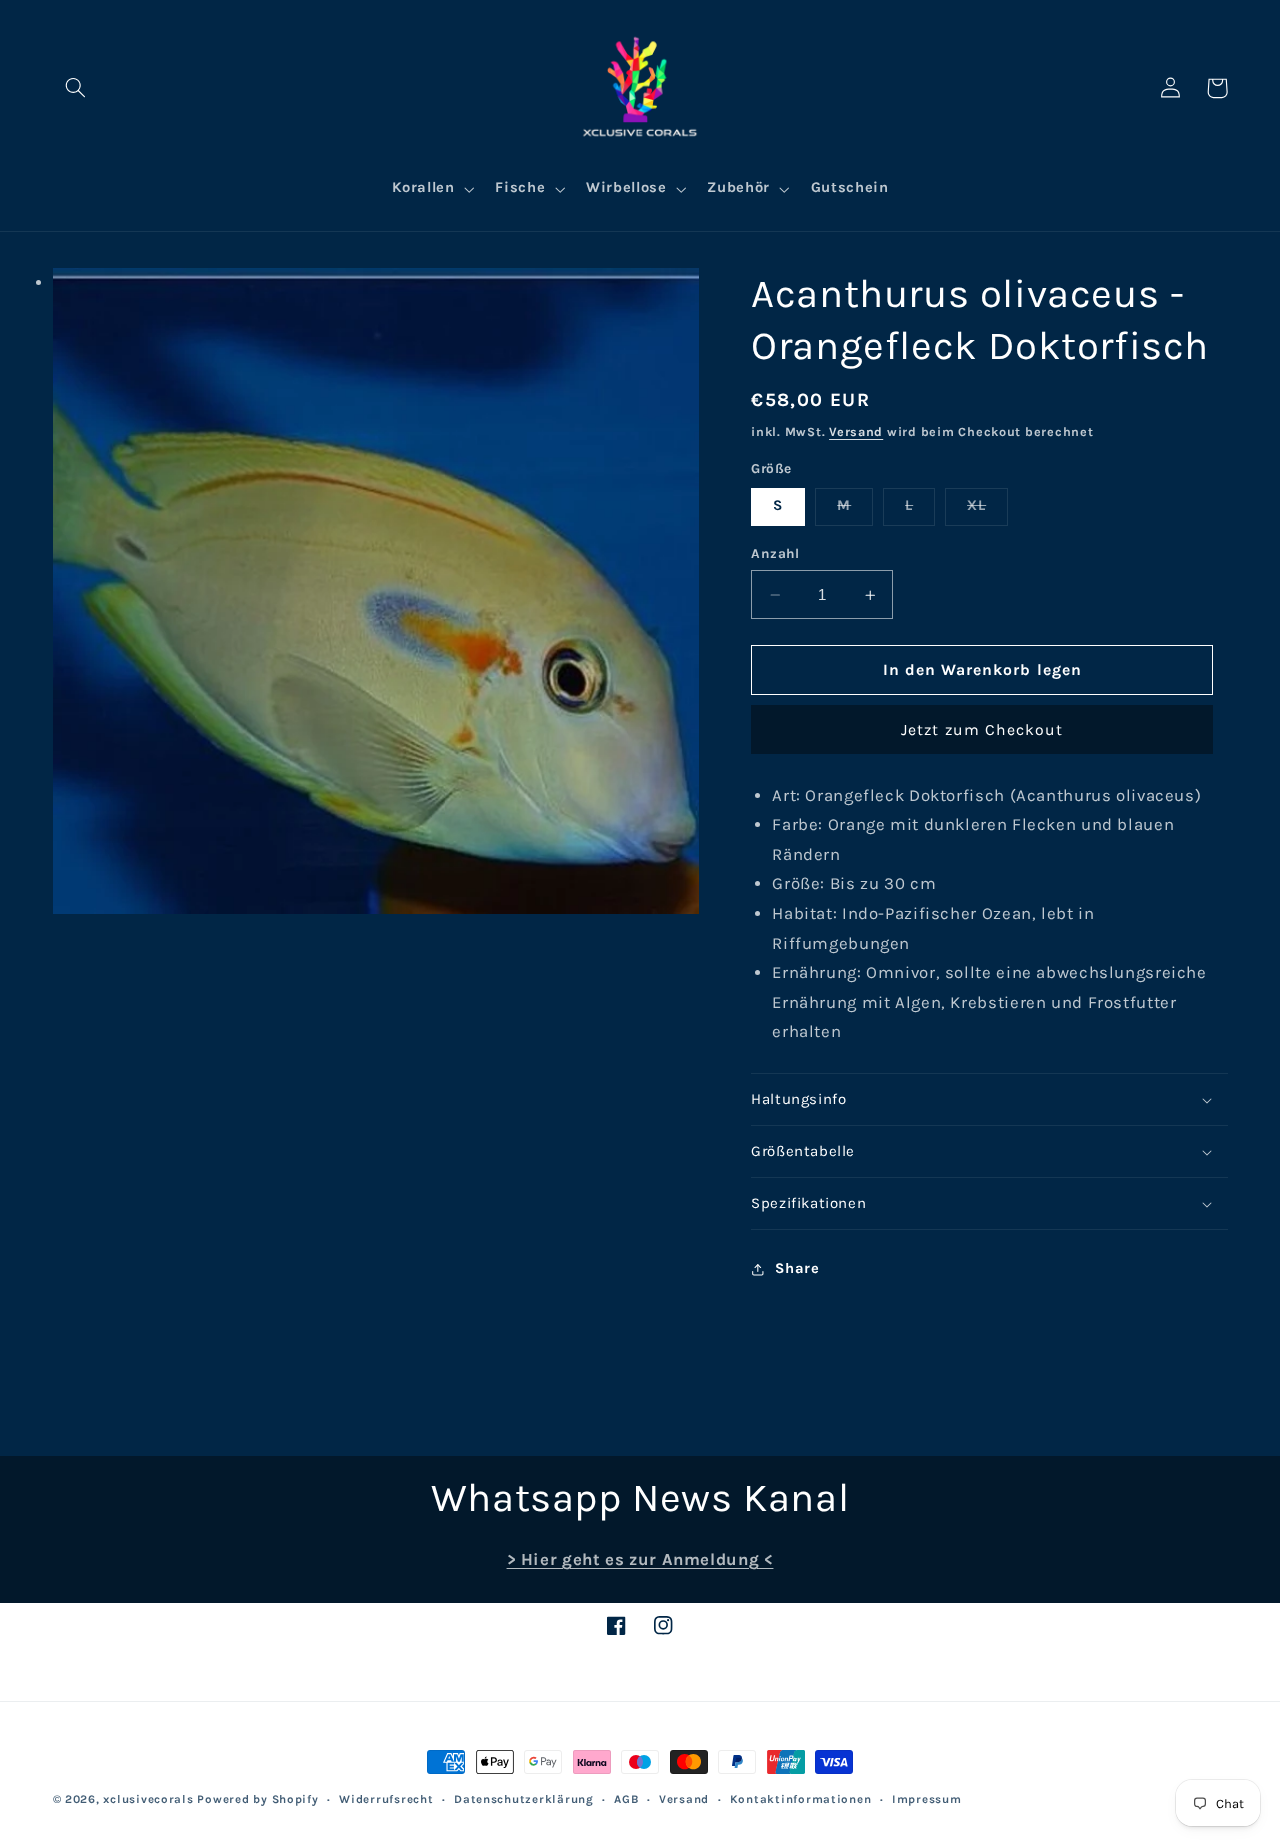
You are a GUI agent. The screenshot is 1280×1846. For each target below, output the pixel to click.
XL (987, 511)
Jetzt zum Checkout (982, 730)
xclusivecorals (148, 1799)
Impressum (927, 1799)
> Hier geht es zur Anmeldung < (640, 1559)
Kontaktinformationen (801, 1799)
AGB (626, 1799)
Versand (856, 431)
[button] (76, 88)
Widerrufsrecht (386, 1799)
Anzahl (775, 554)
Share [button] (797, 1268)
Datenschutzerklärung (524, 1799)
